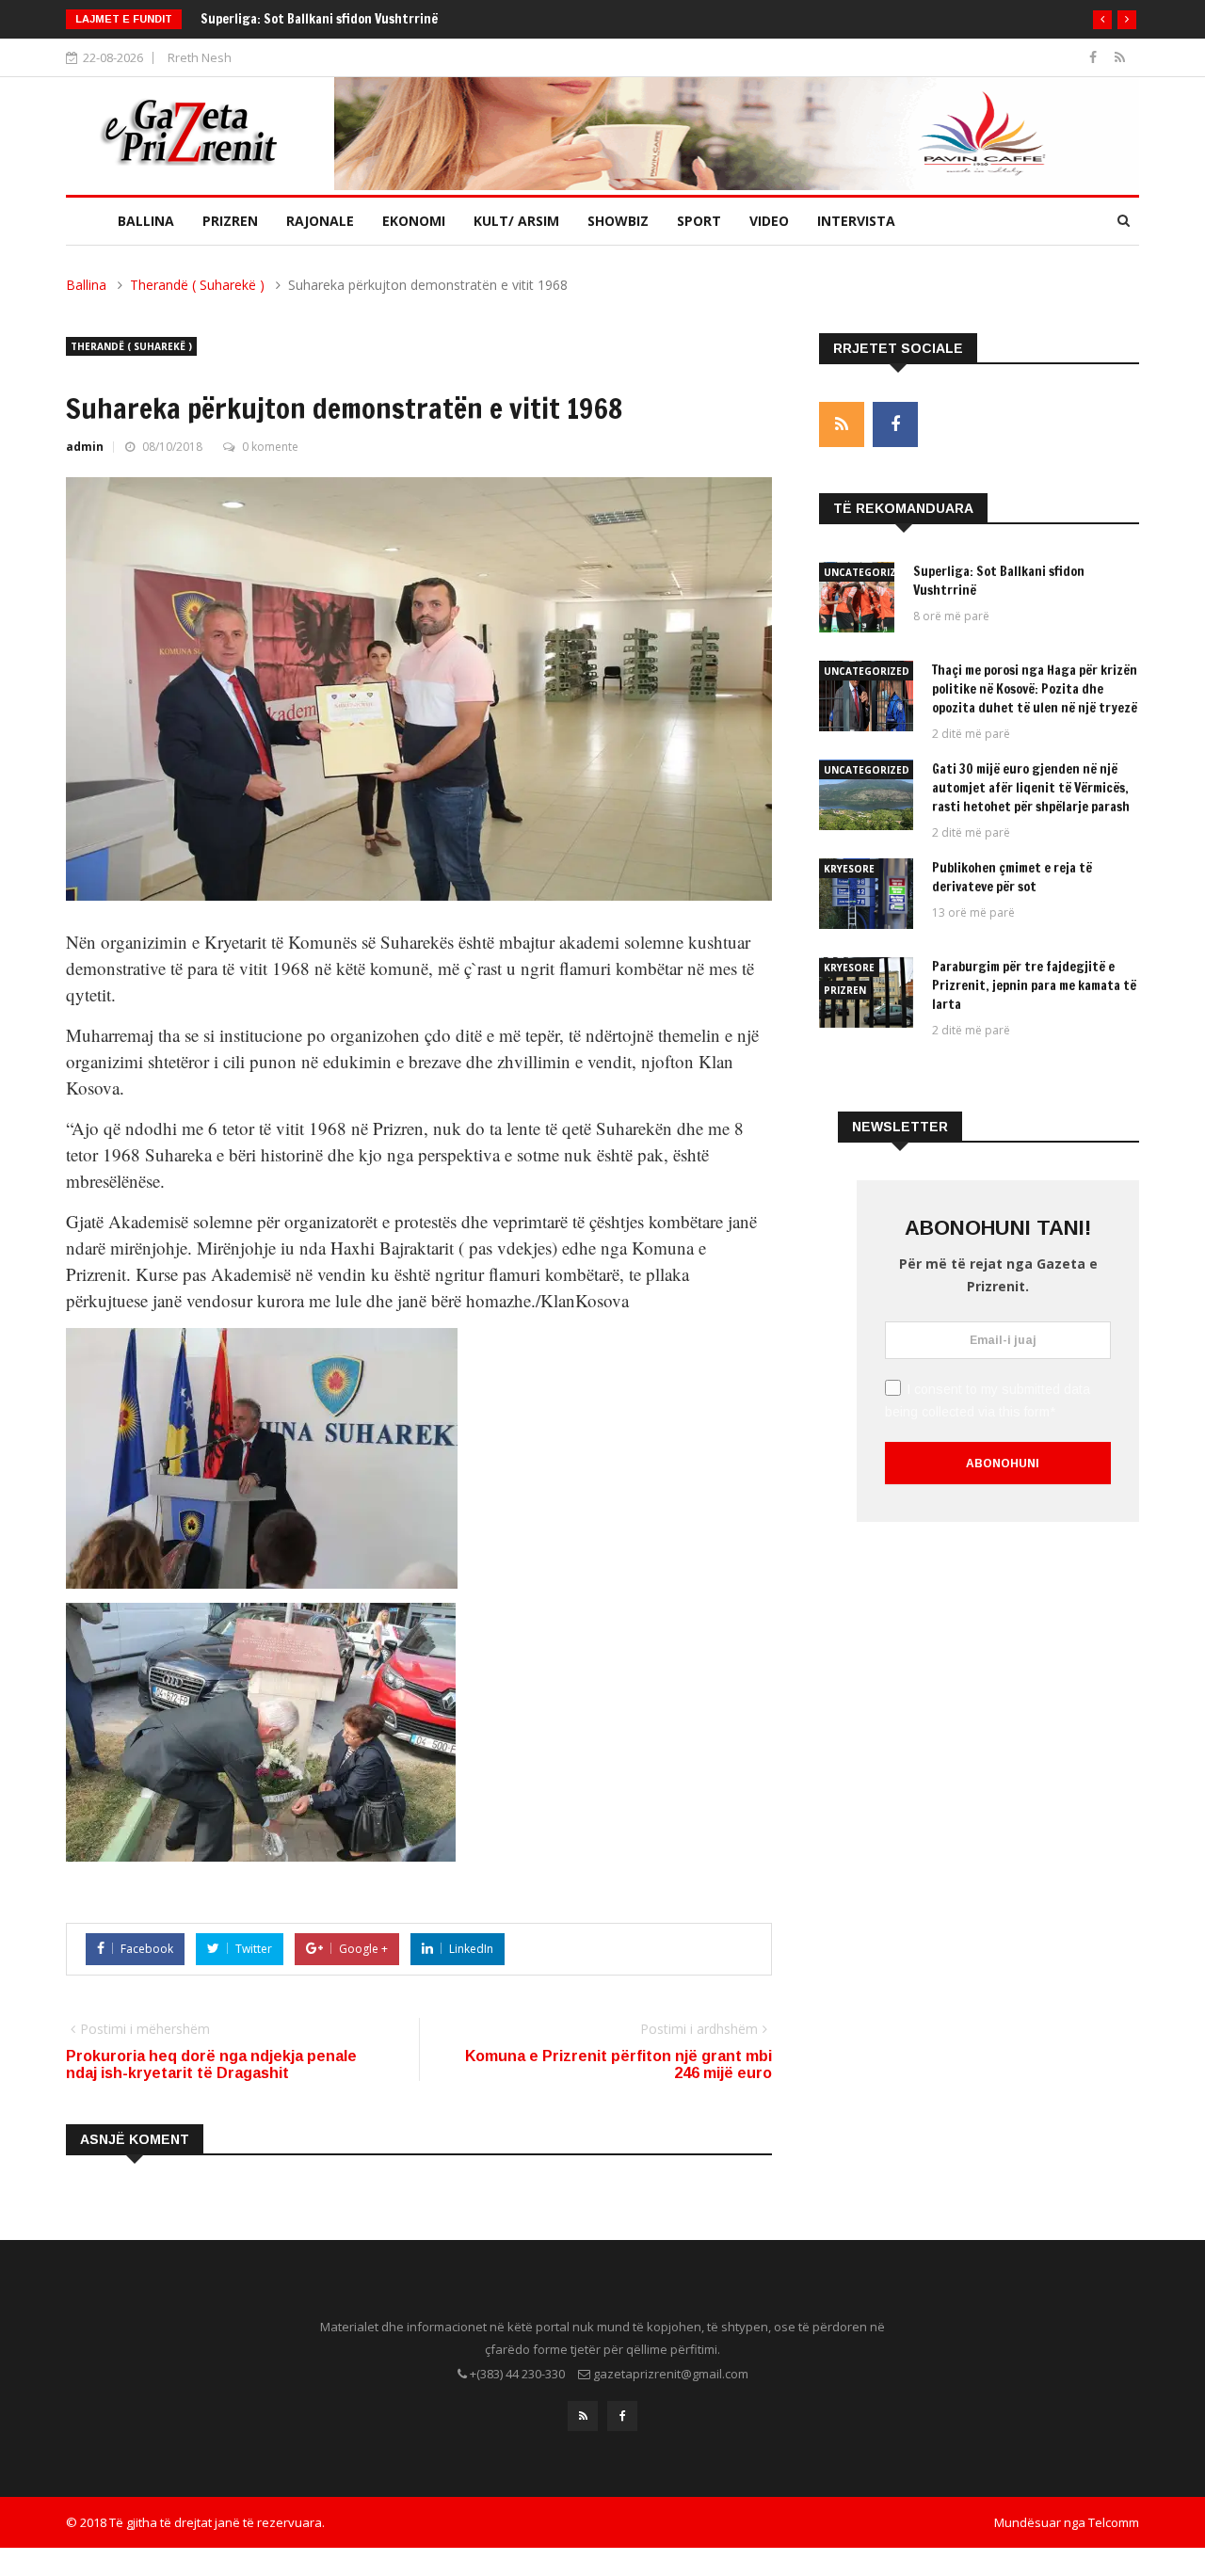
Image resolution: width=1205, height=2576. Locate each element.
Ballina (146, 221)
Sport (699, 221)
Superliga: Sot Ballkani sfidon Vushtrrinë (319, 19)
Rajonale (320, 221)
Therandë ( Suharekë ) (197, 285)
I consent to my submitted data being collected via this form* (988, 1400)
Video (769, 221)
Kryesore (849, 869)
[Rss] (1120, 57)
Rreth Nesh (200, 57)
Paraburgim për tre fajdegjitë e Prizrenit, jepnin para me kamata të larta (1034, 985)
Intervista (856, 221)
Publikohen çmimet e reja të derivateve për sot (1012, 877)
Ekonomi (414, 221)
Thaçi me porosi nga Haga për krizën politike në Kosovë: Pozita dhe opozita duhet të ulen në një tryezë (1035, 689)
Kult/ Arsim (516, 221)
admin (85, 447)
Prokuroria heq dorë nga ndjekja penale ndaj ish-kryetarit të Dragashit (211, 2064)
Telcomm (1114, 2522)
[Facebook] (1095, 57)
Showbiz (618, 221)
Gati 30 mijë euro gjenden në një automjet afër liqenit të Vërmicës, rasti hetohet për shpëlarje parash (1032, 788)
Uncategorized (867, 572)
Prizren (230, 221)
